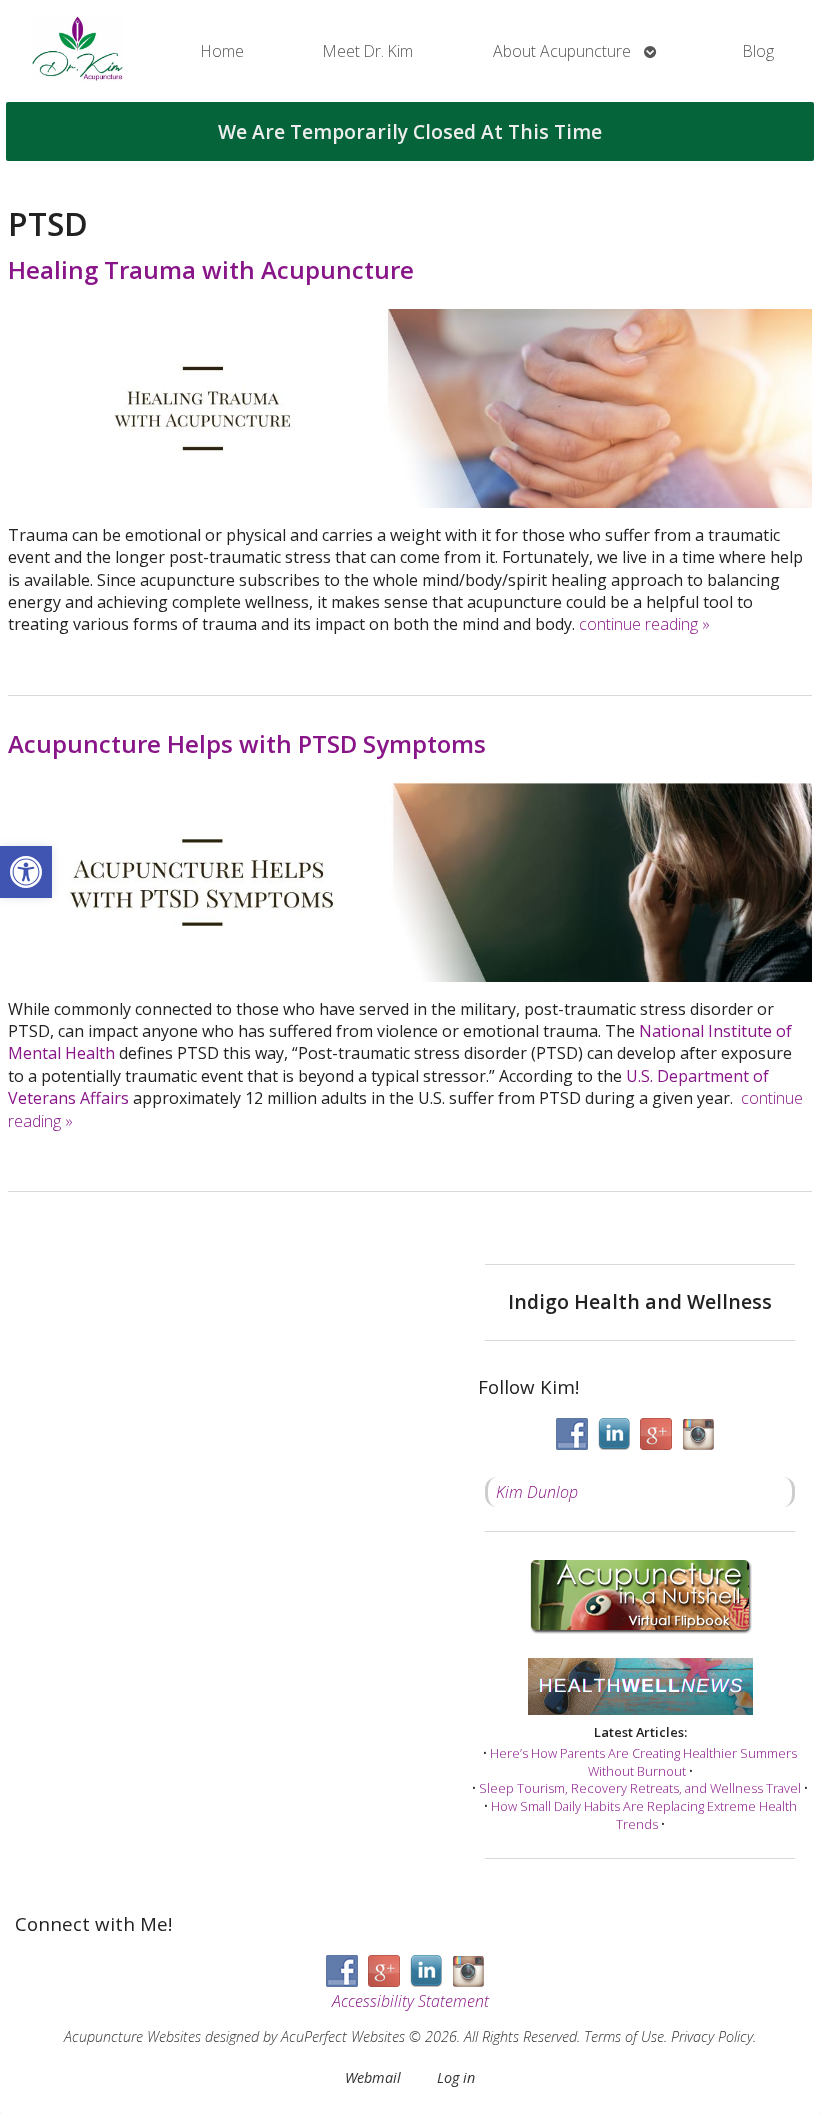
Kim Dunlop (537, 1492)
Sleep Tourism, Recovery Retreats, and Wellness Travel (640, 1788)
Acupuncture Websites (132, 2036)
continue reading (644, 624)
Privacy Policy (712, 2036)
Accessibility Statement (410, 2001)
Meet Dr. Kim (368, 51)
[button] (26, 872)
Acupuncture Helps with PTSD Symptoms (247, 743)
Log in (456, 2077)
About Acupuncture (562, 51)
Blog (758, 51)
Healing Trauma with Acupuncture (211, 269)
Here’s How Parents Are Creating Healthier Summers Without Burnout (643, 1762)
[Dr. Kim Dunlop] (77, 51)
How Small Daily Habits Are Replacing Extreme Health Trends (644, 1815)
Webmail (373, 2077)
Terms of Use (624, 2036)
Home (222, 51)
